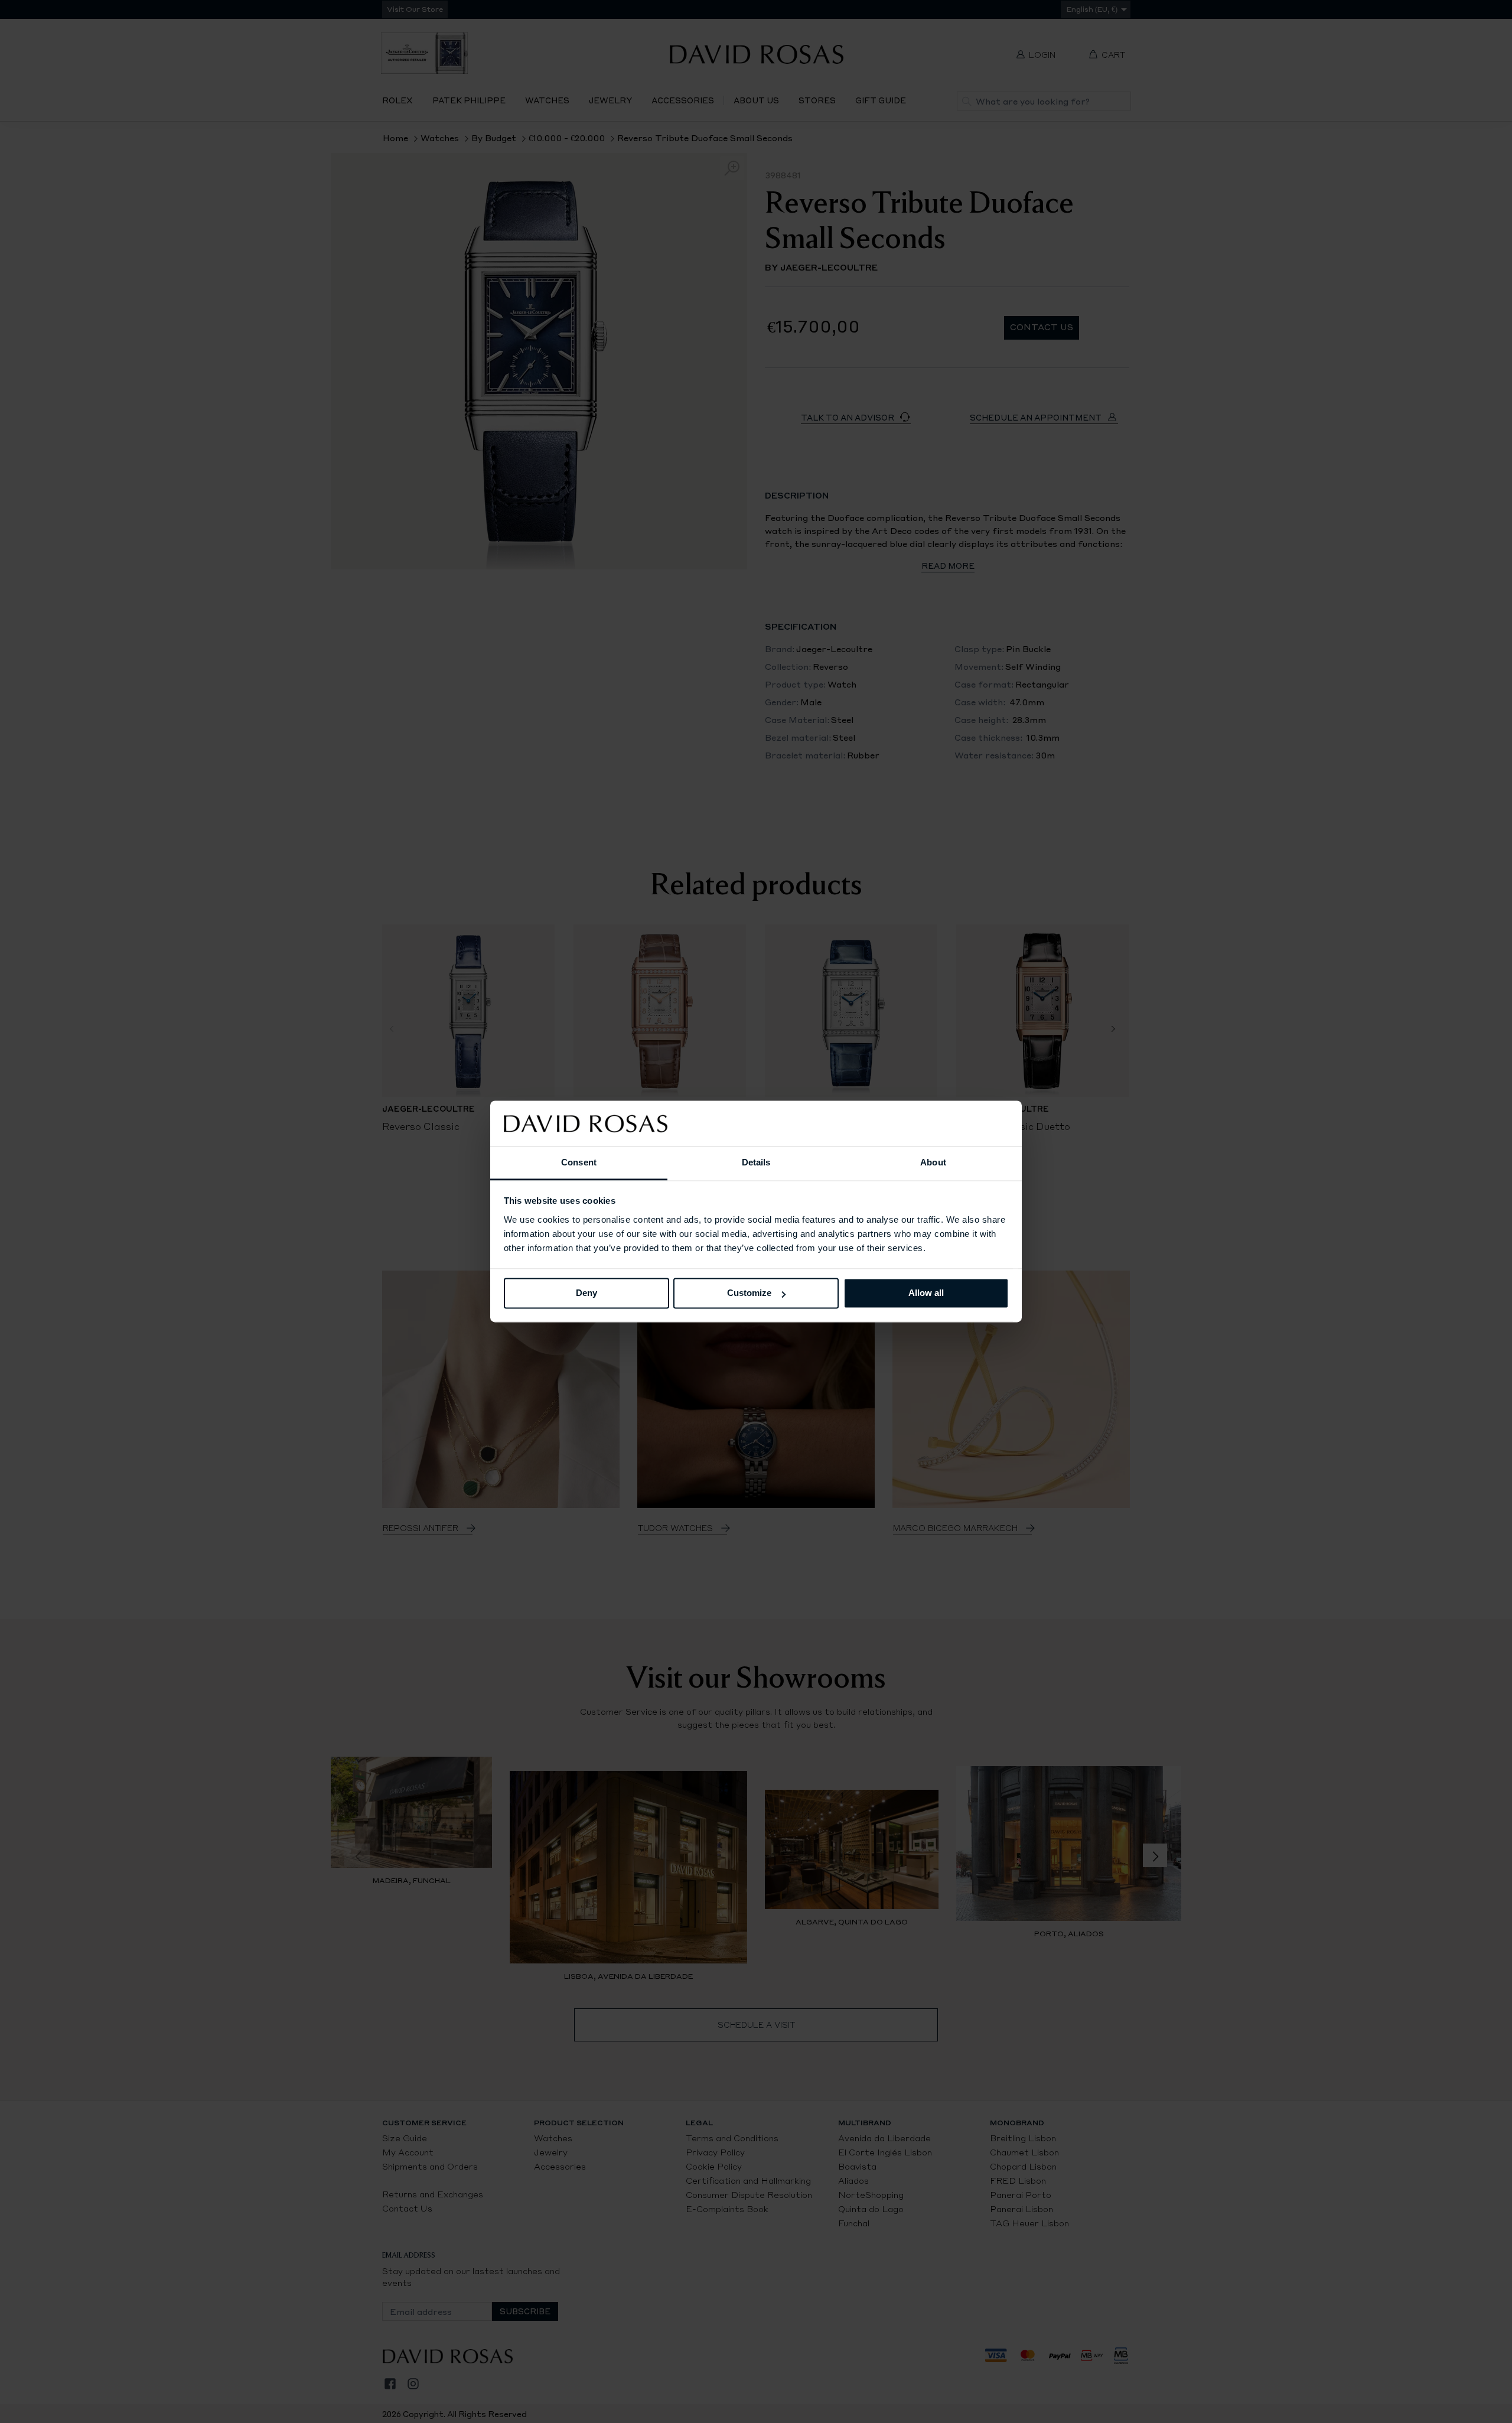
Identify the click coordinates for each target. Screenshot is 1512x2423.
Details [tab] (756, 1162)
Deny (586, 1293)
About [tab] (933, 1162)
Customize (749, 1293)
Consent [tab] (579, 1162)
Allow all (926, 1293)
